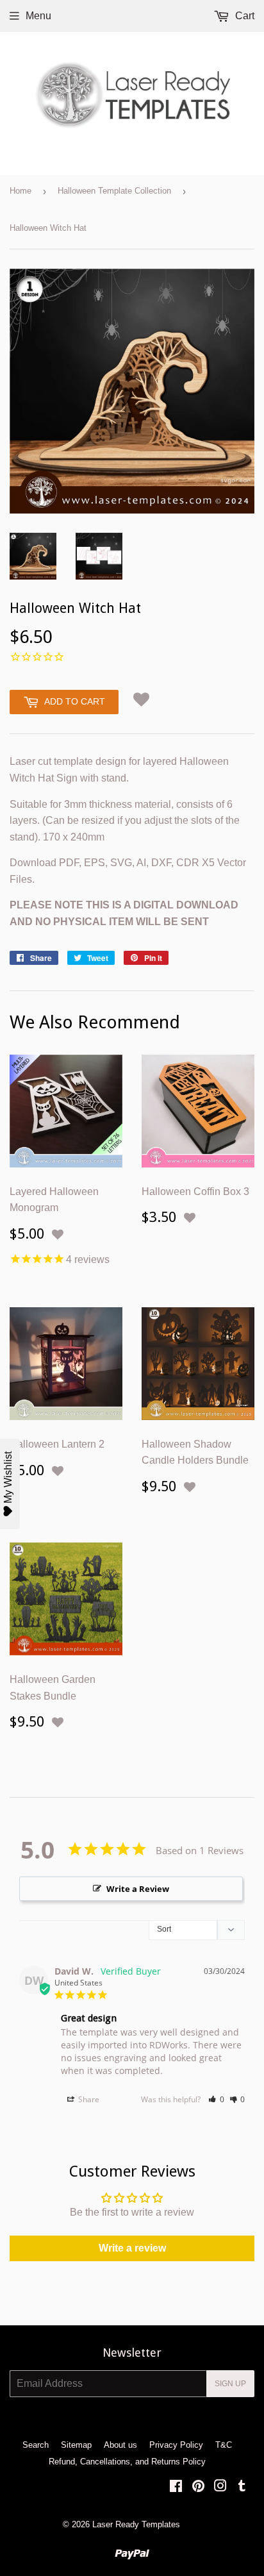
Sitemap (76, 2445)
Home (21, 191)
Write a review (132, 2248)
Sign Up (230, 2384)
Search (36, 2445)
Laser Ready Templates (136, 2524)
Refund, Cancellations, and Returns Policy (127, 2462)
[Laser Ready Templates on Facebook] (176, 2487)
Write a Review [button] (138, 1889)
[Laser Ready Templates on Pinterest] (198, 2487)
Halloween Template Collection (114, 191)
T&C (224, 2445)
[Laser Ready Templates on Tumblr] (242, 2487)
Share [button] (88, 2099)
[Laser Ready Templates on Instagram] (220, 2487)
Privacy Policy (176, 2445)
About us (120, 2445)
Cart (243, 16)
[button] (141, 699)
